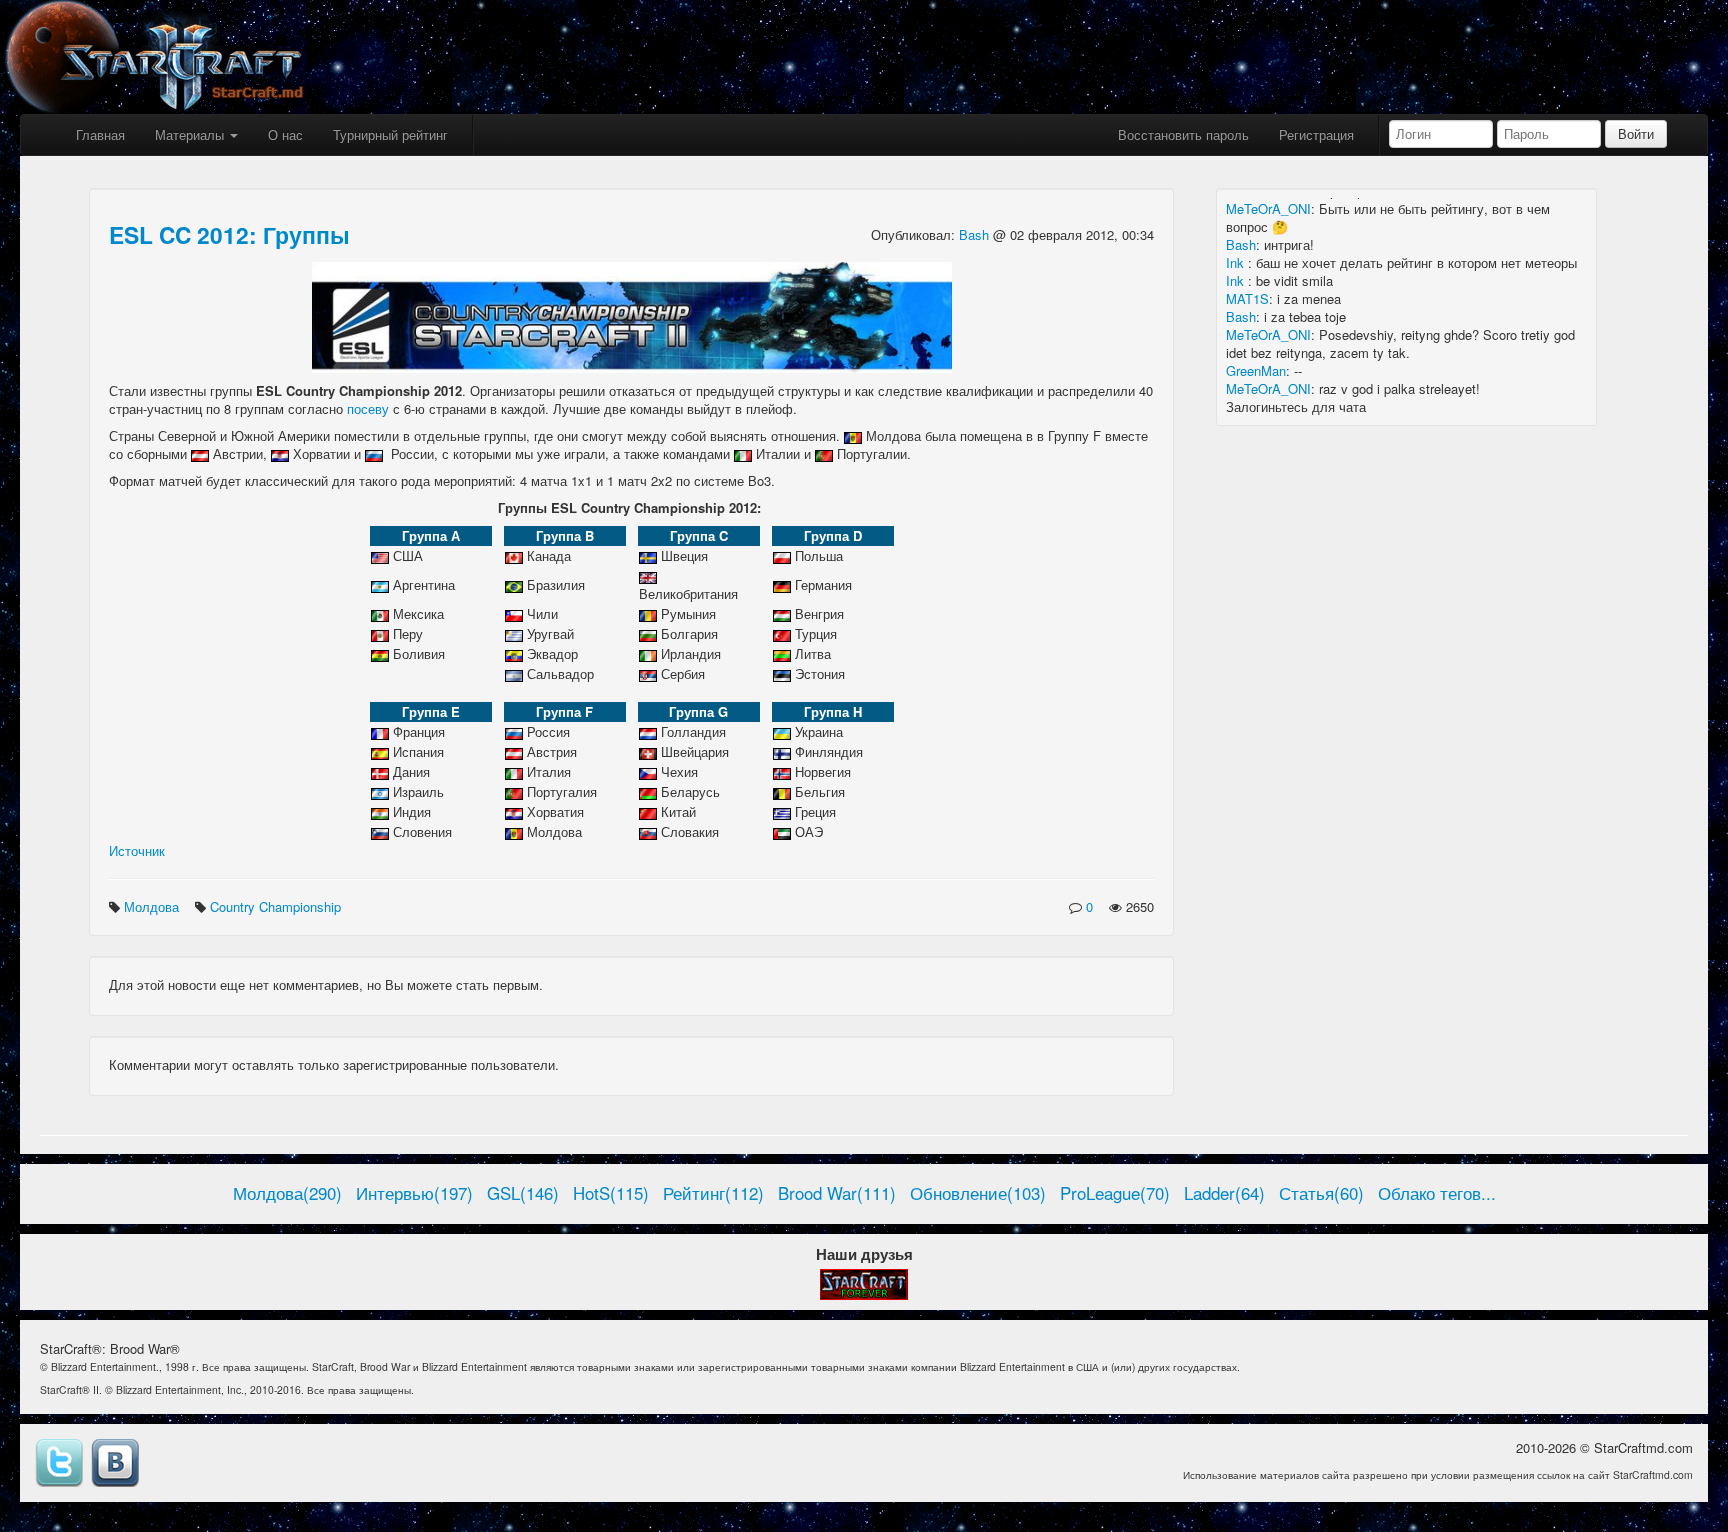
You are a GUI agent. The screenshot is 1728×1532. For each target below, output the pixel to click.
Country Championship (277, 906)
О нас (285, 134)
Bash (976, 234)
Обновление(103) (978, 1193)
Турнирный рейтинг (390, 134)
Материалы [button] (191, 134)
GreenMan (1256, 370)
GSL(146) (523, 1193)
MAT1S (1247, 298)
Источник (137, 850)
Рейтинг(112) (713, 1193)
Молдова (153, 906)
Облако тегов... (1437, 1193)
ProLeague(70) (1115, 1193)
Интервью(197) (414, 1193)
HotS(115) (611, 1193)
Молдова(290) (287, 1193)
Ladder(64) (1224, 1193)
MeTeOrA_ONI (1268, 208)
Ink (1237, 262)
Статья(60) (1321, 1193)
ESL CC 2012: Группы (229, 234)
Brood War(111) (837, 1193)
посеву (368, 408)
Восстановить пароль (1183, 134)
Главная (100, 134)
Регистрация (1316, 134)
